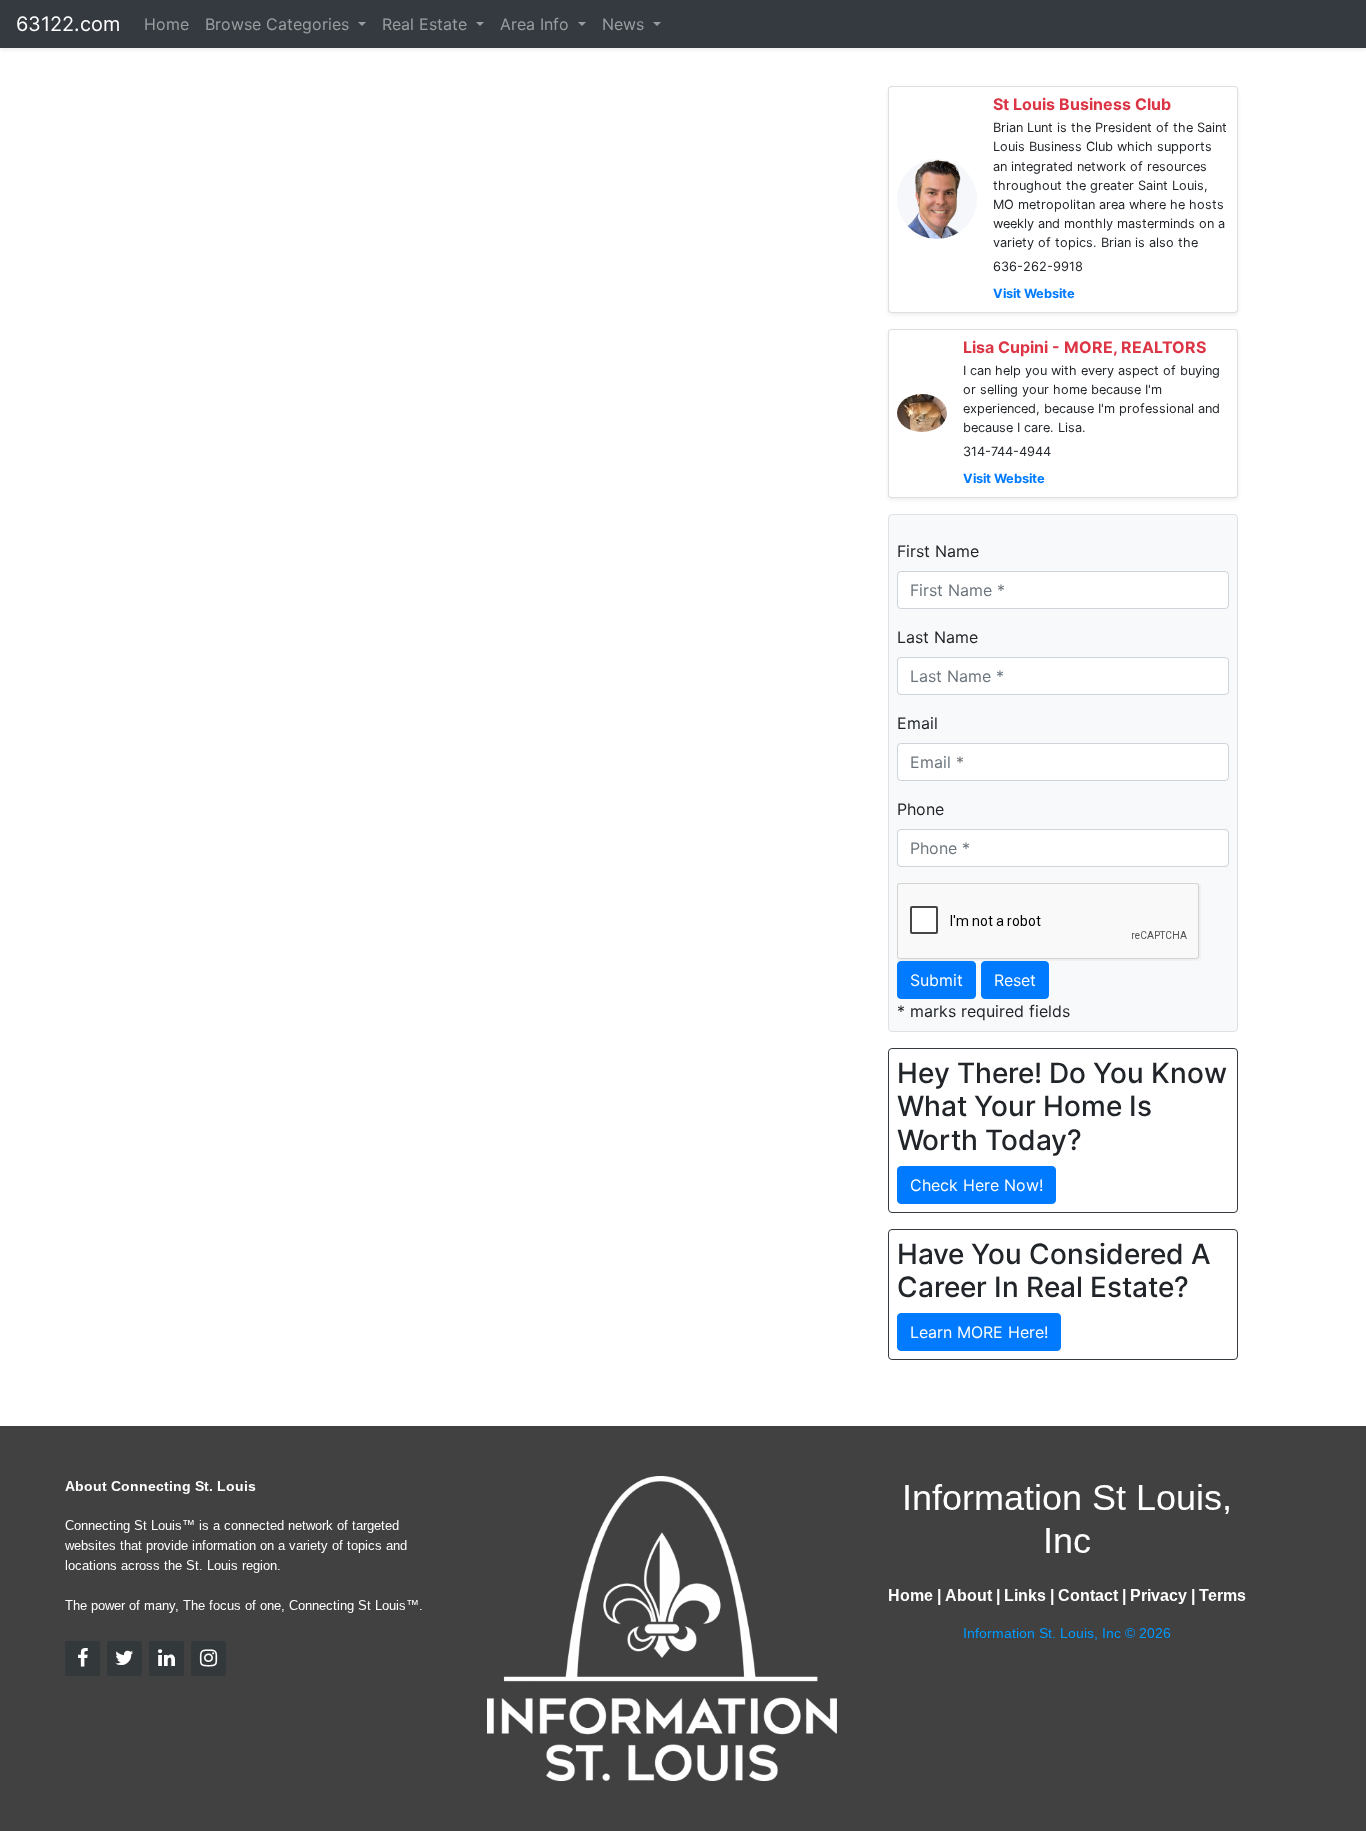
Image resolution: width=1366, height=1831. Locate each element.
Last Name (937, 637)
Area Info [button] (537, 24)
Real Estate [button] (427, 24)
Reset (1015, 980)
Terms (1222, 1595)
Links (1025, 1595)
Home (166, 24)
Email (917, 723)
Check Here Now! (976, 1185)
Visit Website (1034, 293)
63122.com (68, 24)
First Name (938, 551)
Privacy (1158, 1595)
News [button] (625, 24)
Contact (1088, 1595)
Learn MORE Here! (979, 1332)
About (968, 1595)
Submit (936, 980)
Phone (920, 809)
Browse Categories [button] (279, 24)
